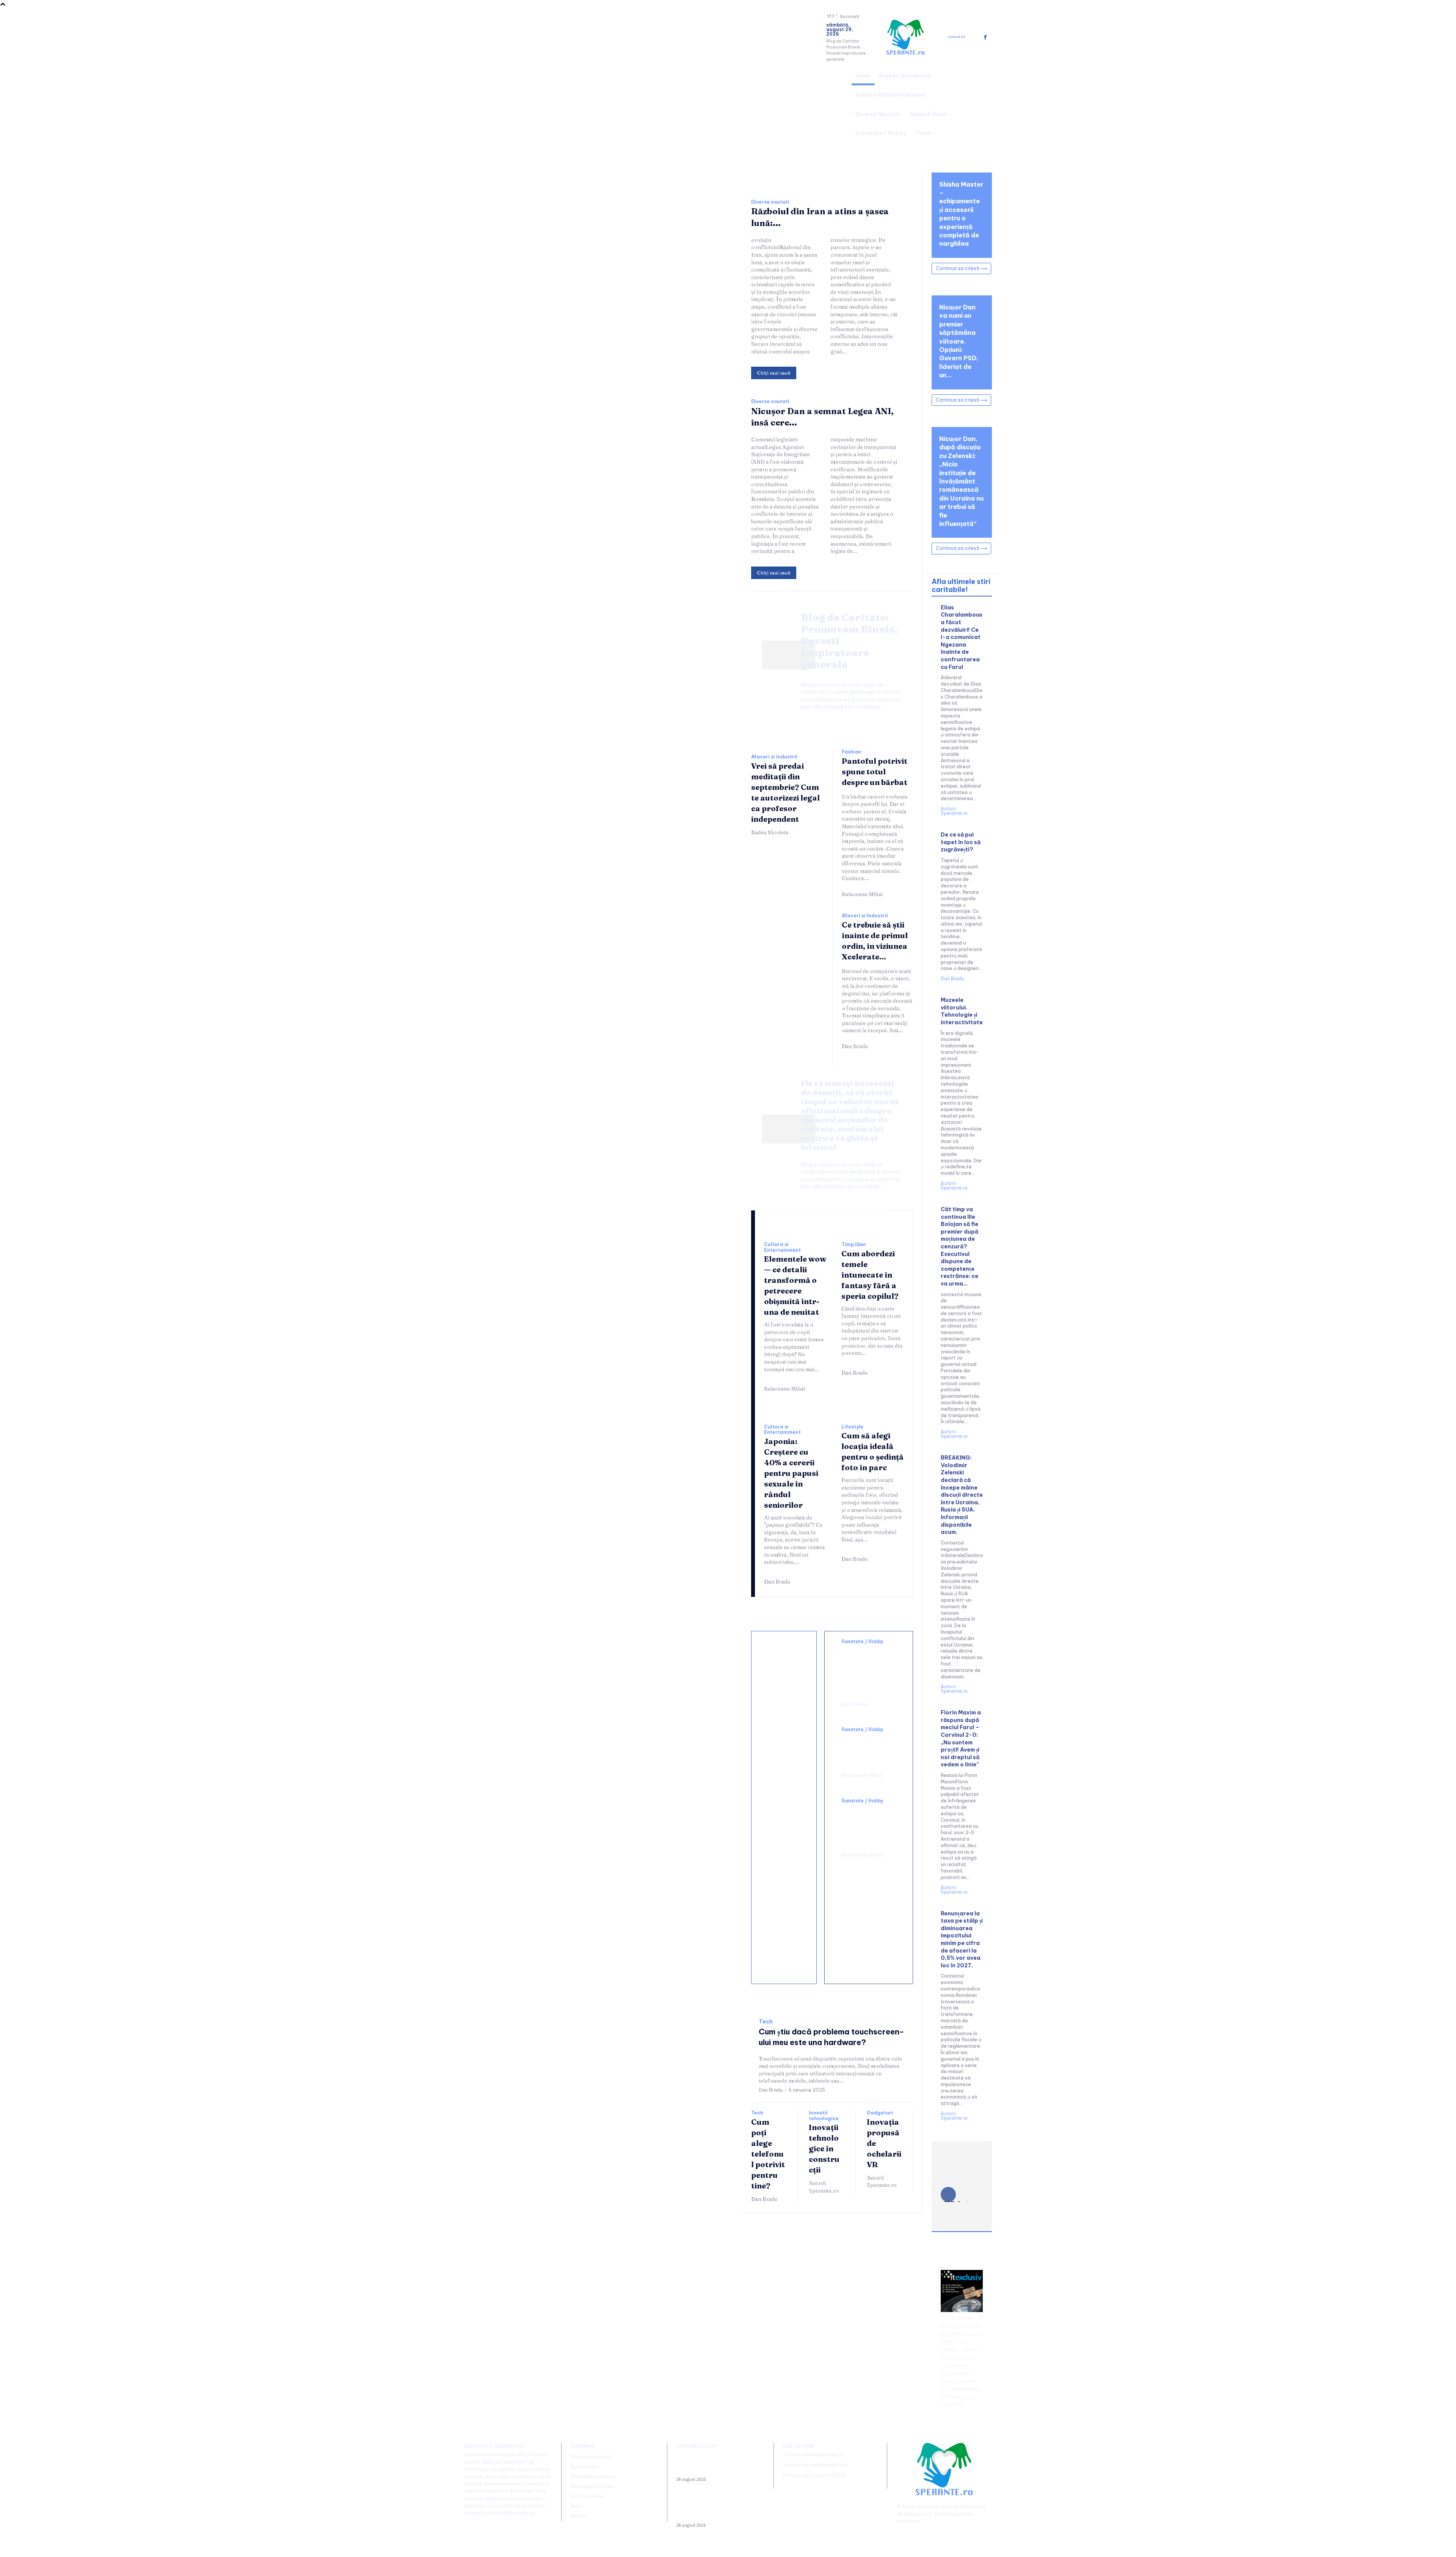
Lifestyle (852, 1427)
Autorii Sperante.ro (824, 2187)
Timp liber (854, 1245)
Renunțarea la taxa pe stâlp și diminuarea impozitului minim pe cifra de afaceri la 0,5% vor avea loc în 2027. (962, 1939)
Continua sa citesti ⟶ (961, 268)
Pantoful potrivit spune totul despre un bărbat (875, 771)
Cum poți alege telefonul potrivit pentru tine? (768, 2154)
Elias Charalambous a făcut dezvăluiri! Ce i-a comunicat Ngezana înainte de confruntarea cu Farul (962, 637)
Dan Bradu (855, 1046)
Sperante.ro (918, 2514)
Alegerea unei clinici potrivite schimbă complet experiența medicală (867, 1826)
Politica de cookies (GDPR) (815, 2475)
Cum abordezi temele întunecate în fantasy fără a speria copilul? (870, 1275)
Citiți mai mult (774, 373)
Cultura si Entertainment (782, 1247)
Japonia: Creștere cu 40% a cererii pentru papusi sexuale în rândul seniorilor (791, 1473)
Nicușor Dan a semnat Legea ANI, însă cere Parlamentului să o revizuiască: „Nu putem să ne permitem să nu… (715, 2509)
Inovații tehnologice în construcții (824, 2148)
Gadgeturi (880, 2113)
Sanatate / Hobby (862, 1642)
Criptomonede (965, 2389)
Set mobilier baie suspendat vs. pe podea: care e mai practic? (786, 1880)
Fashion (851, 752)
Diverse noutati (770, 202)
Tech (766, 2022)
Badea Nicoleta (770, 832)
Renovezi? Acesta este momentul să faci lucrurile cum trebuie (784, 1733)
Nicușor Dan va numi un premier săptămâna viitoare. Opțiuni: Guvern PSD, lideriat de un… (959, 341)
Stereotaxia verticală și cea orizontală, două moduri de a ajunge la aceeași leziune (867, 1670)
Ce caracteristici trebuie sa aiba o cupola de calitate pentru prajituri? (786, 1805)
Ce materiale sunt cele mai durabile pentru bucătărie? (785, 1952)
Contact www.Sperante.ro (814, 2454)
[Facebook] (985, 37)
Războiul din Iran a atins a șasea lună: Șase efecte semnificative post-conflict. (713, 2465)
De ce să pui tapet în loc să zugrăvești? (961, 842)
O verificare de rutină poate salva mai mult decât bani (784, 1670)
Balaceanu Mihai (862, 894)
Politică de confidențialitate (815, 2465)
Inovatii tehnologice (824, 2116)
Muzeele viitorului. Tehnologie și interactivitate (962, 1011)
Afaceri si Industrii (774, 757)
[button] (983, 104)
